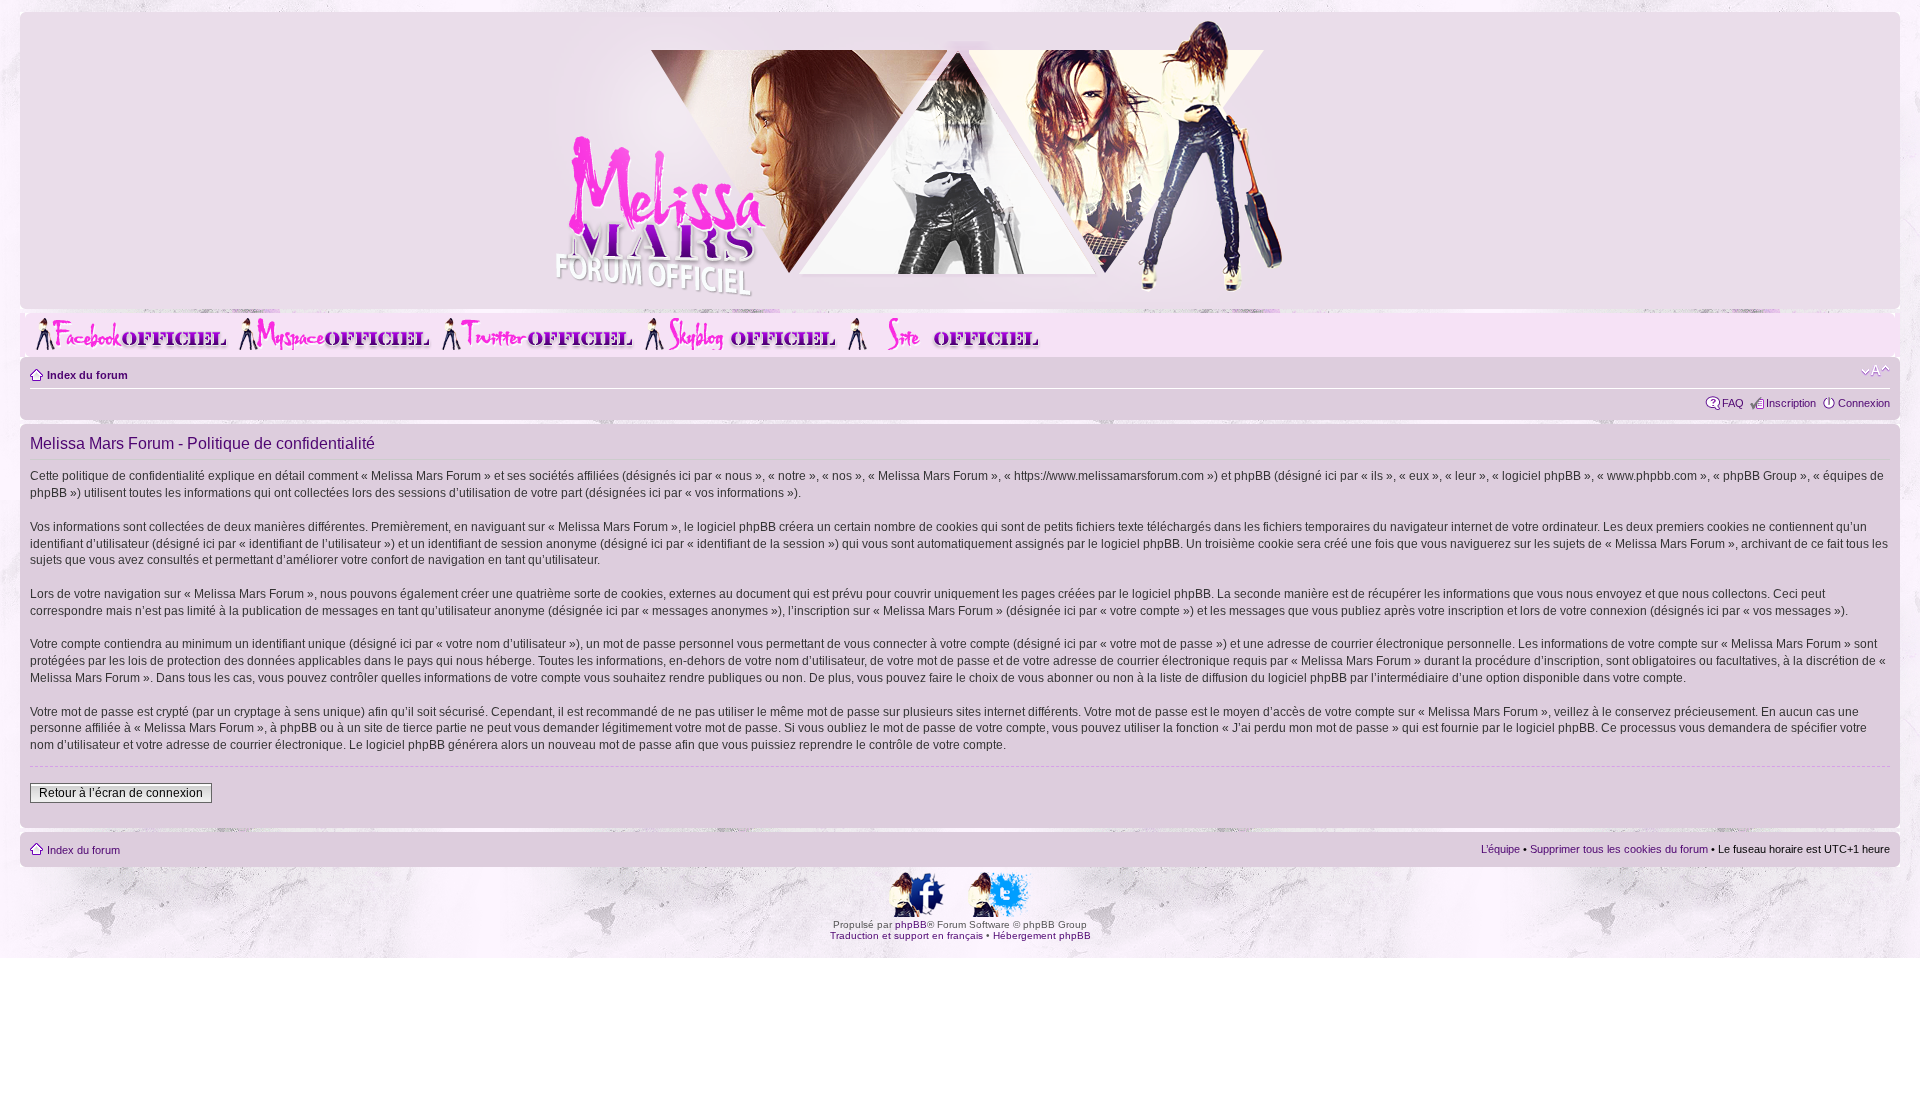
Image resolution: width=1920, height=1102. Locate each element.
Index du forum (87, 375)
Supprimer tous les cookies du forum (1619, 849)
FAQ (1733, 403)
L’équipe (1500, 849)
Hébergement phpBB (1042, 935)
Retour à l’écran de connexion (121, 793)
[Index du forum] (960, 293)
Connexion (1864, 403)
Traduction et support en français (906, 935)
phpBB (911, 924)
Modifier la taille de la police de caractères (1875, 371)
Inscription (1791, 403)
